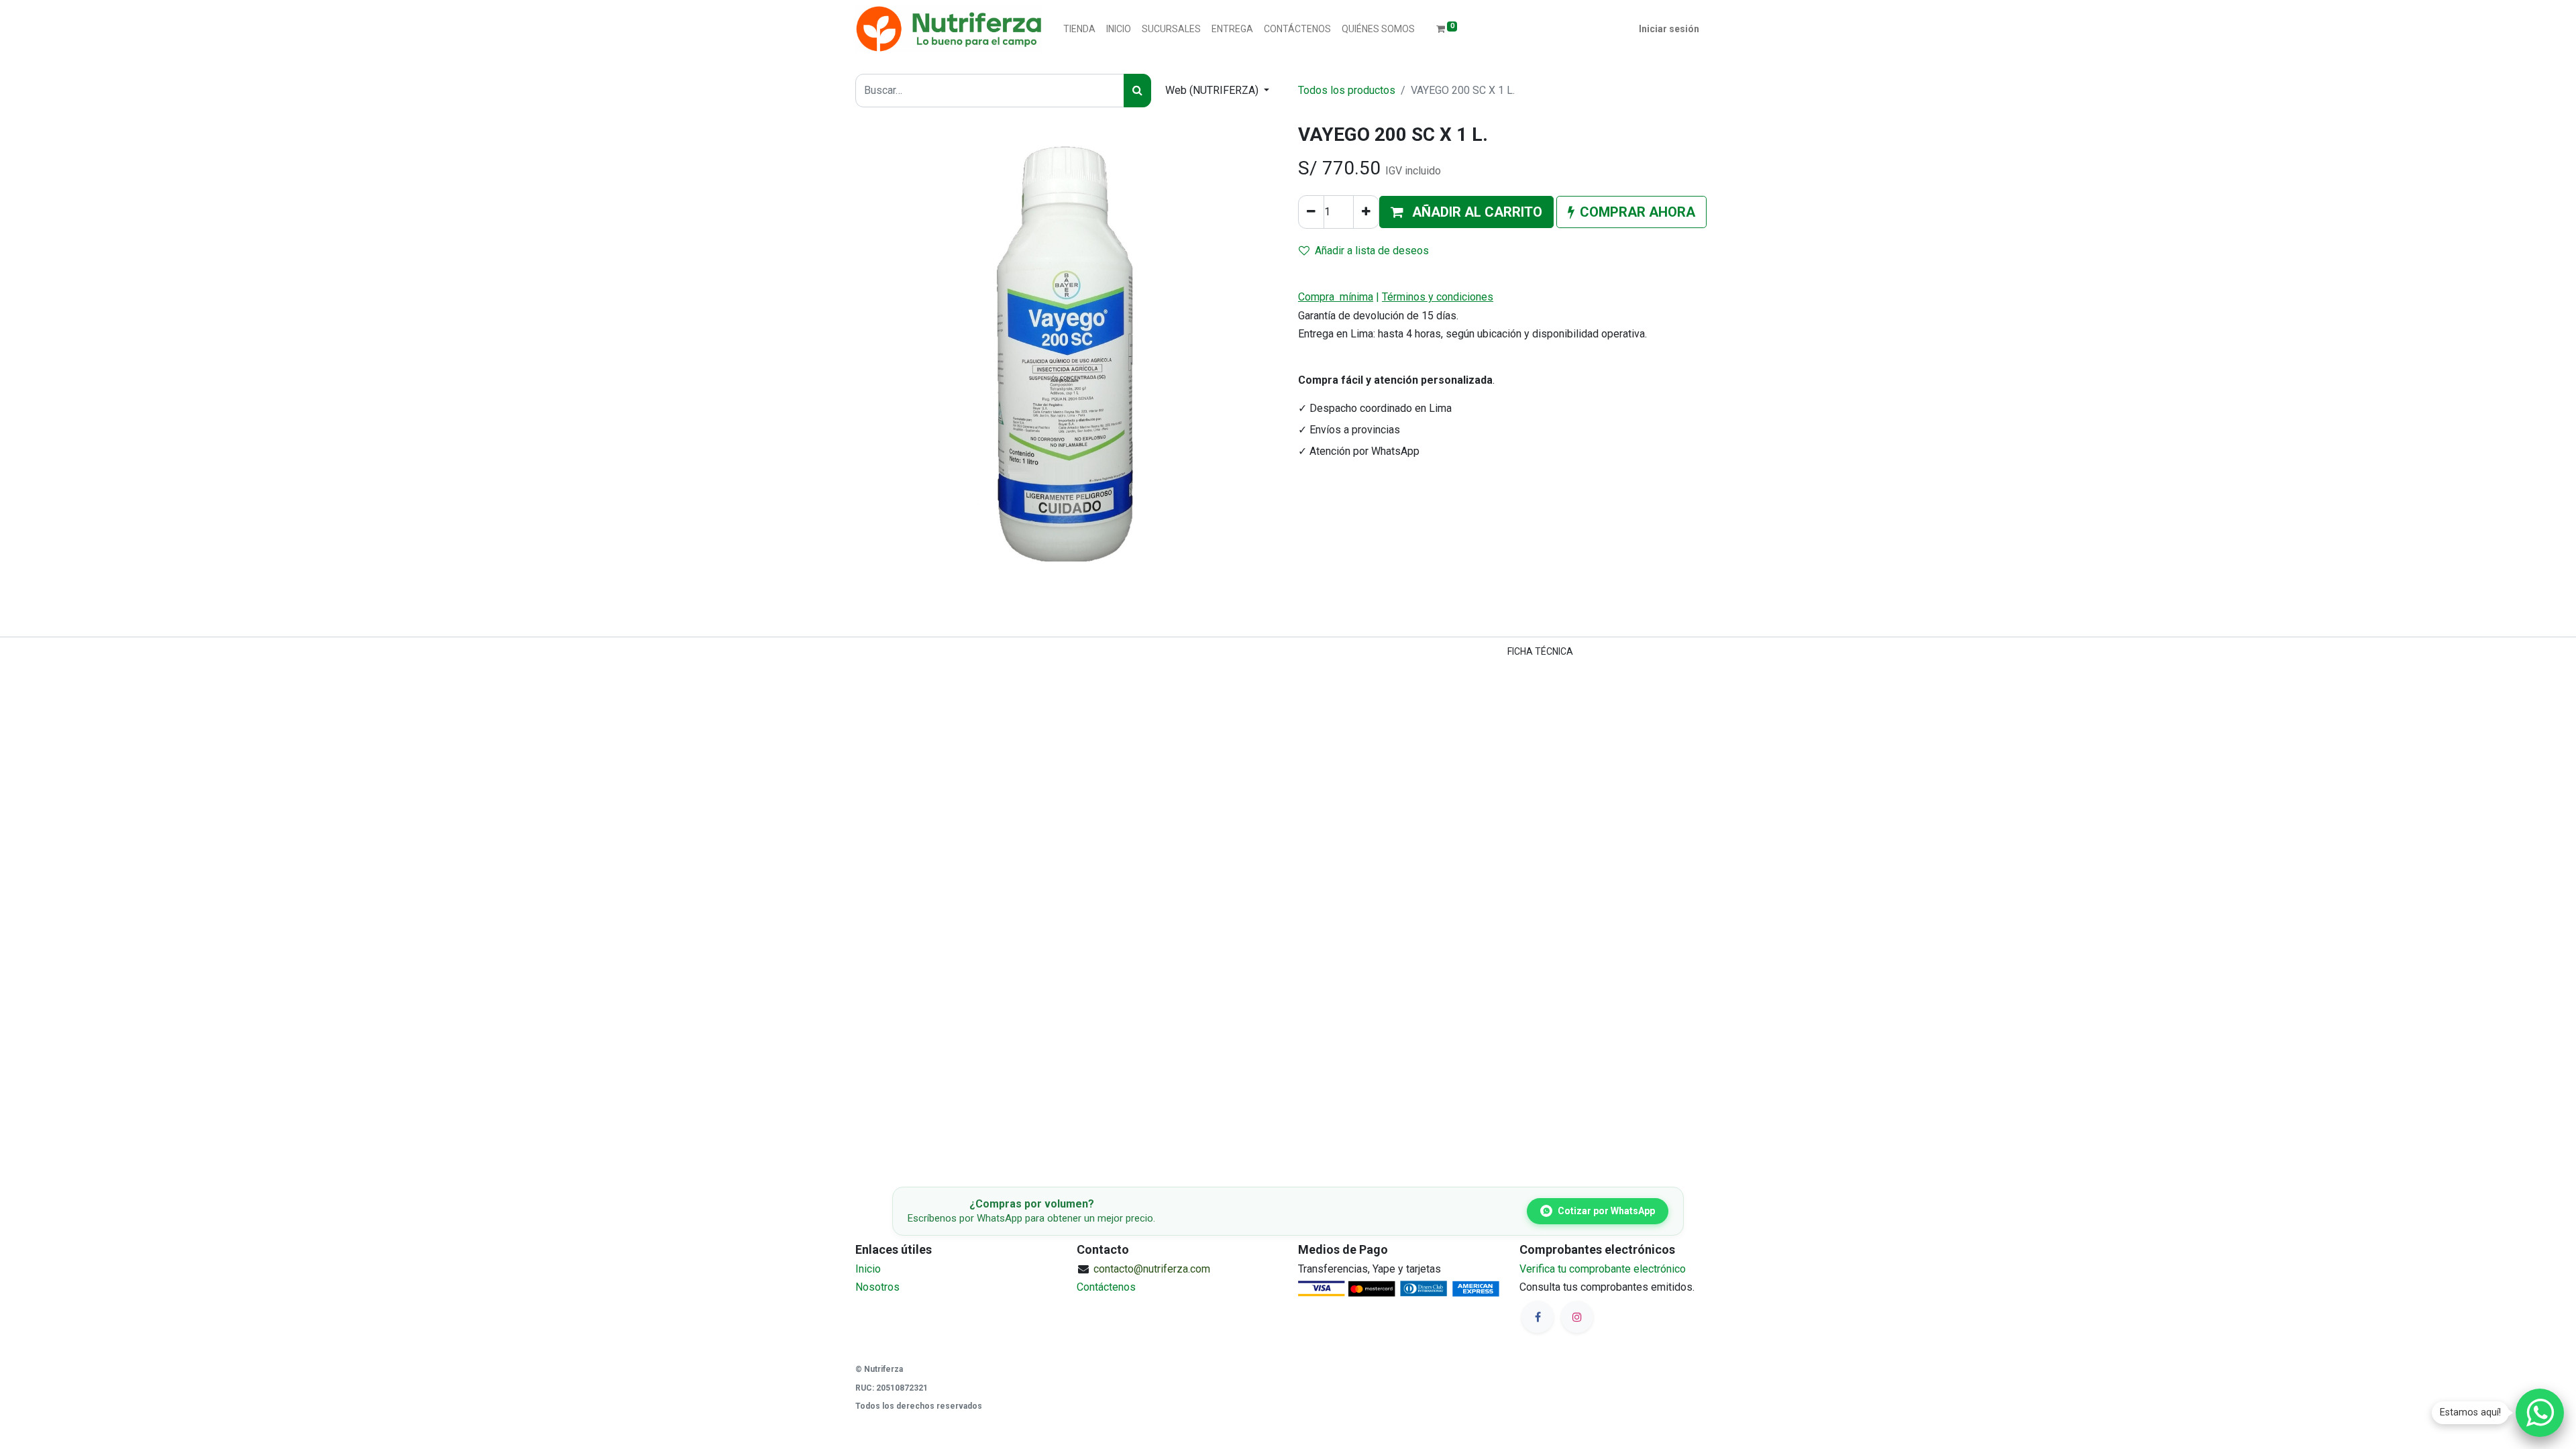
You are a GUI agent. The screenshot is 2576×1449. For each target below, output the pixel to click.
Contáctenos (1106, 1287)
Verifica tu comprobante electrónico (1603, 1269)
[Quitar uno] (1311, 212)
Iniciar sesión (1669, 29)
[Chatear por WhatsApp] (2540, 1413)
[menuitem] (1079, 29)
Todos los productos (1347, 90)
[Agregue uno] (1366, 212)
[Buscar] (1137, 91)
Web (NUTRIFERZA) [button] (1213, 90)
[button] (1466, 212)
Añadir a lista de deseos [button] (1372, 251)
